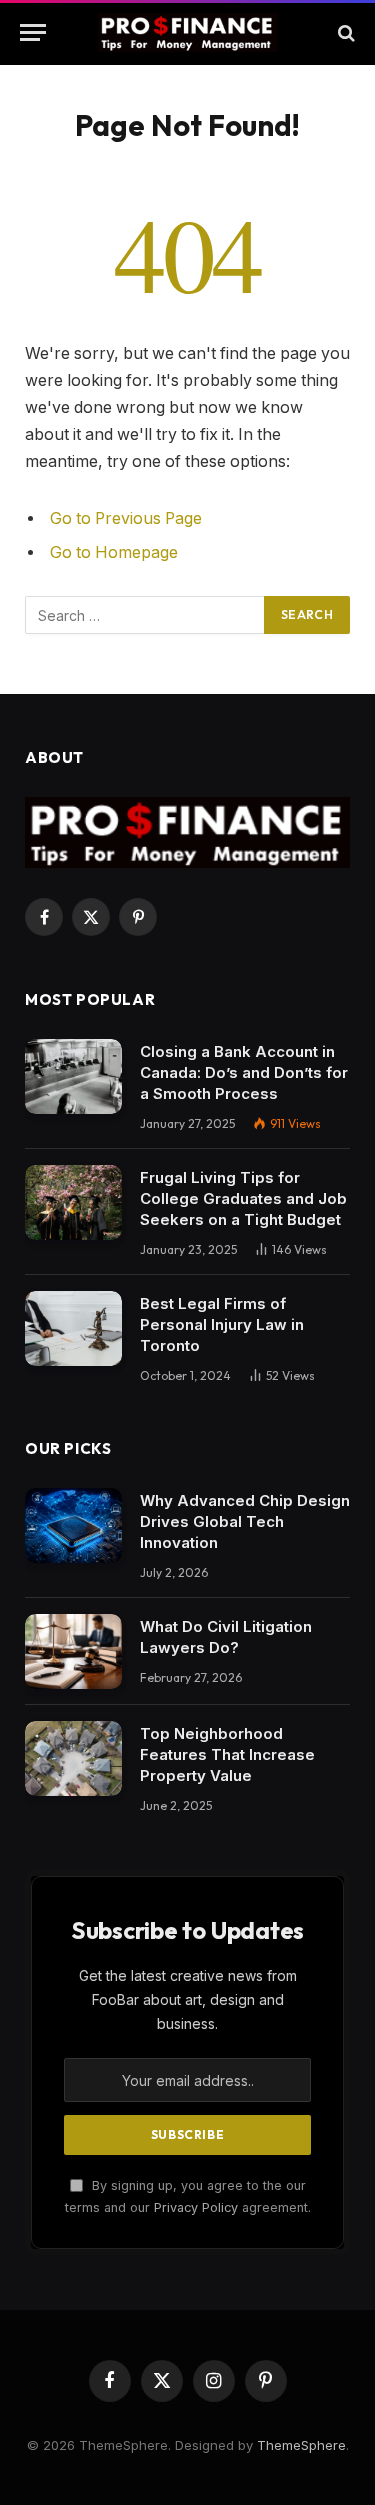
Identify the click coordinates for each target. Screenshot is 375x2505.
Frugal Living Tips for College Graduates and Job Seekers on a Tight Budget (243, 1198)
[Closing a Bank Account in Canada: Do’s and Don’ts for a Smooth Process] (73, 1076)
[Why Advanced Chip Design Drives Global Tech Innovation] (73, 1525)
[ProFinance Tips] (187, 32)
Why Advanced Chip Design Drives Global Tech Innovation (245, 1521)
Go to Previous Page (126, 518)
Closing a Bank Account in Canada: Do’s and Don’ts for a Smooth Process (244, 1072)
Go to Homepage (114, 552)
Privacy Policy (196, 2207)
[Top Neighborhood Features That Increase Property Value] (73, 1758)
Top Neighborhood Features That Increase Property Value (227, 1754)
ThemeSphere (301, 2445)
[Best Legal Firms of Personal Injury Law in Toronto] (73, 1328)
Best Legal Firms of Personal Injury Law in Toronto (222, 1324)
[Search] (344, 32)
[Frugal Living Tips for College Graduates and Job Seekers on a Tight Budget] (73, 1202)
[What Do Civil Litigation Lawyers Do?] (73, 1651)
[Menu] (33, 32)
